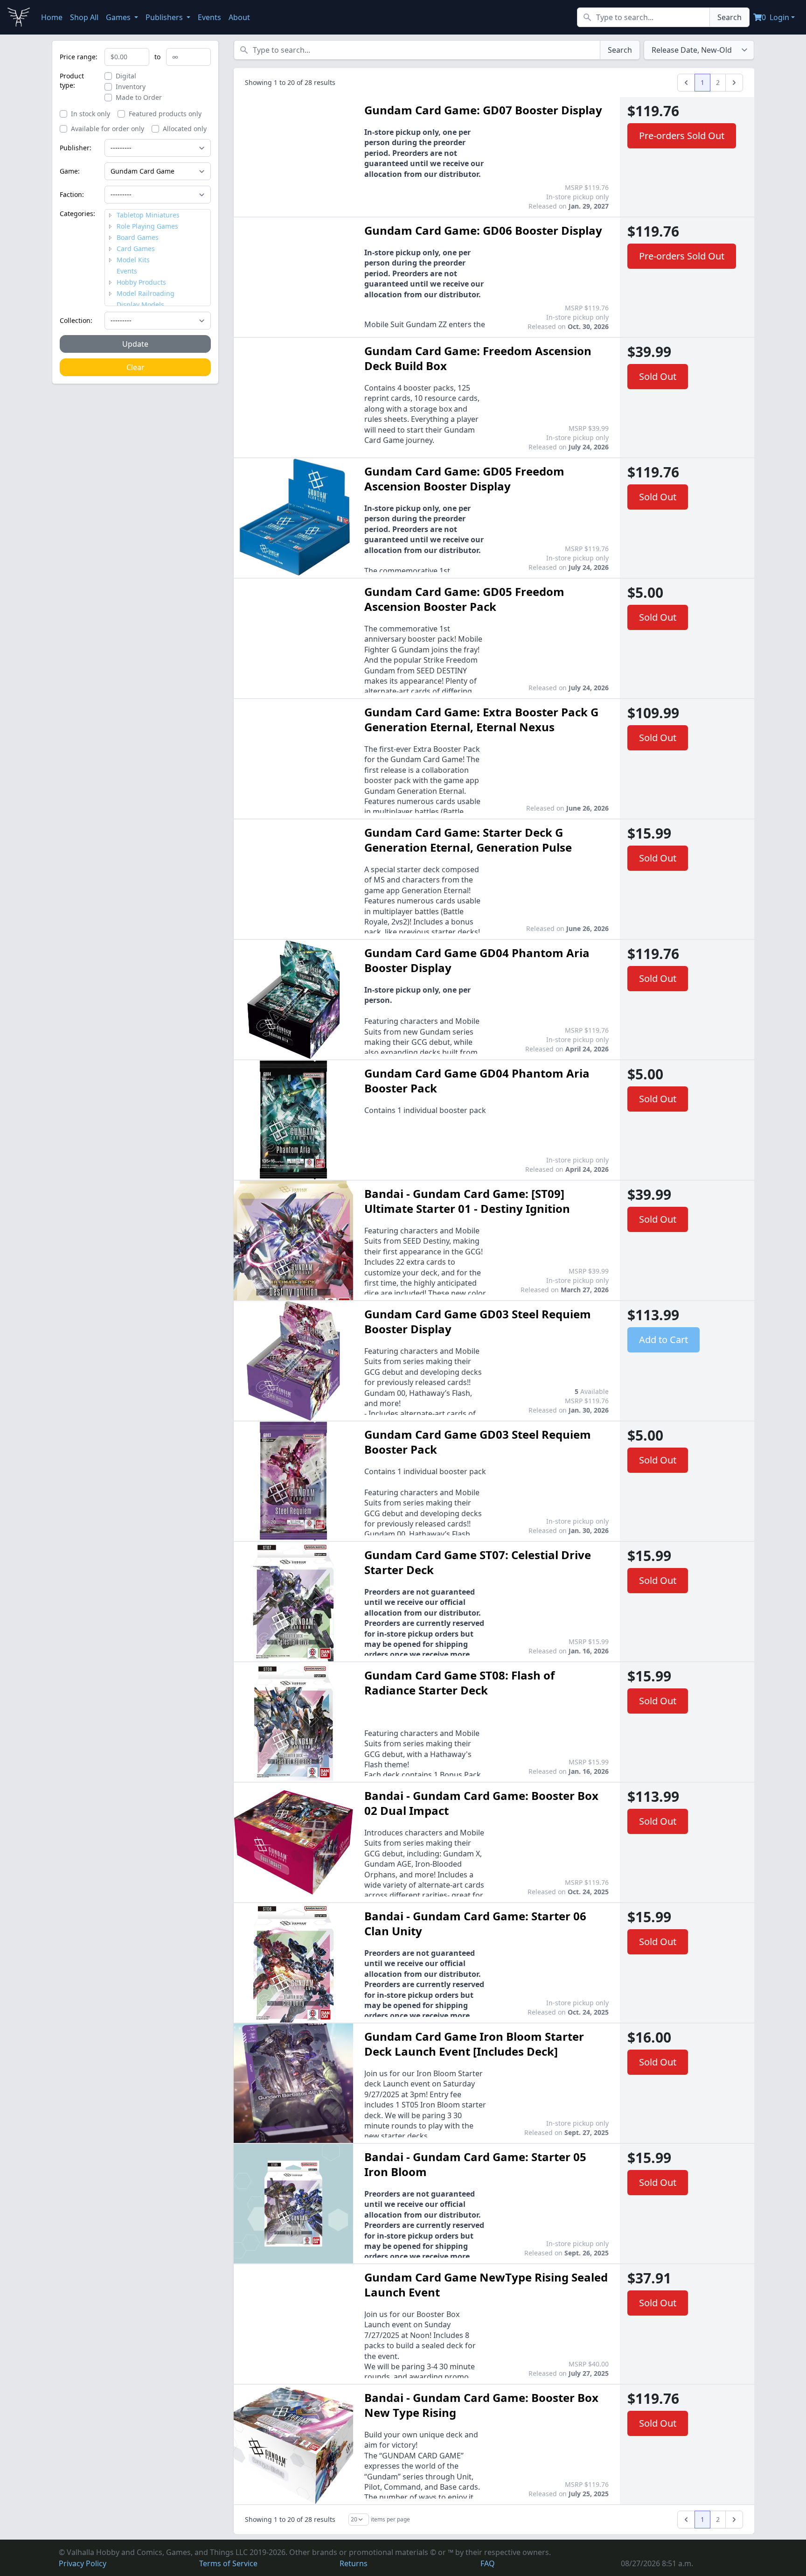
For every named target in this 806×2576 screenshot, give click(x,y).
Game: (70, 171)
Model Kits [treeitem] (133, 260)
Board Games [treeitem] (138, 237)
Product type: (72, 80)
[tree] (158, 258)
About (239, 17)
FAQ (488, 2563)
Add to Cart (664, 1340)
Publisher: (76, 148)
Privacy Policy (83, 2563)
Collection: (76, 320)
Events (209, 17)
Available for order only (108, 129)
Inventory (131, 87)
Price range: (79, 57)
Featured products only (165, 114)
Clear (135, 367)
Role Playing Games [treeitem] (147, 226)
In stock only (90, 114)
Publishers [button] (165, 17)
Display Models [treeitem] (140, 304)
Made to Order (139, 97)
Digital (126, 76)
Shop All (84, 17)
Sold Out (658, 376)
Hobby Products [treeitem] (141, 282)
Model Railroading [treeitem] (146, 293)
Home (52, 17)
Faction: (72, 194)
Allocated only (185, 129)
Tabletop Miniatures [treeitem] (148, 215)
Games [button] (119, 17)
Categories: (77, 213)
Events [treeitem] (127, 271)
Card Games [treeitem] (136, 248)
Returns (354, 2563)
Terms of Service (228, 2563)
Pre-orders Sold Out (682, 136)
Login (779, 17)
